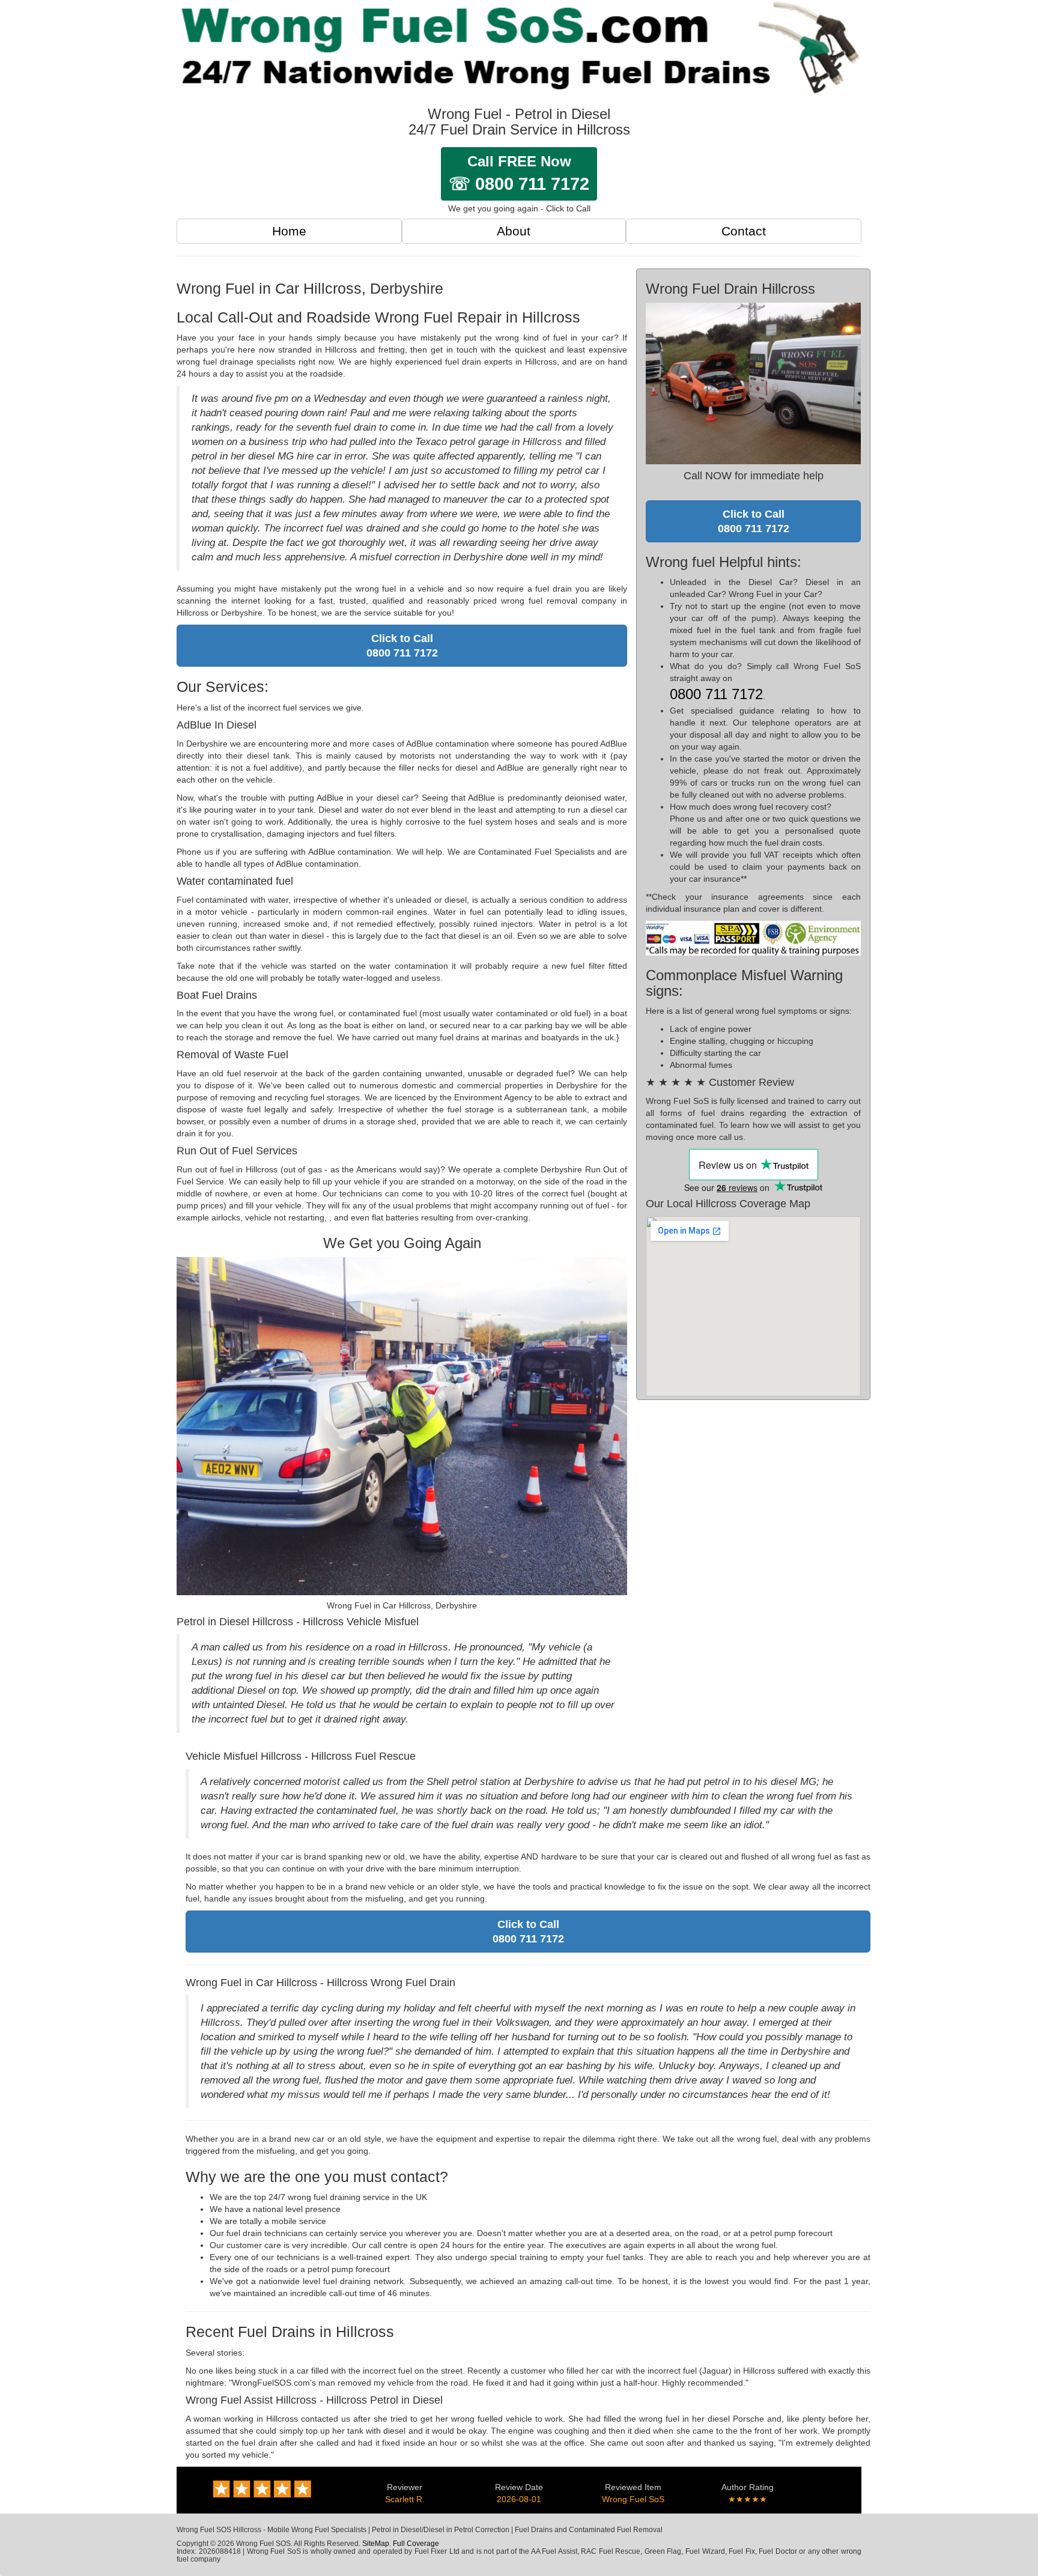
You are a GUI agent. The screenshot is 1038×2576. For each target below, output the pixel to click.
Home (289, 231)
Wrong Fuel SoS (633, 2499)
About (514, 231)
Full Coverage (416, 2544)
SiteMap (376, 2544)
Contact (744, 231)
